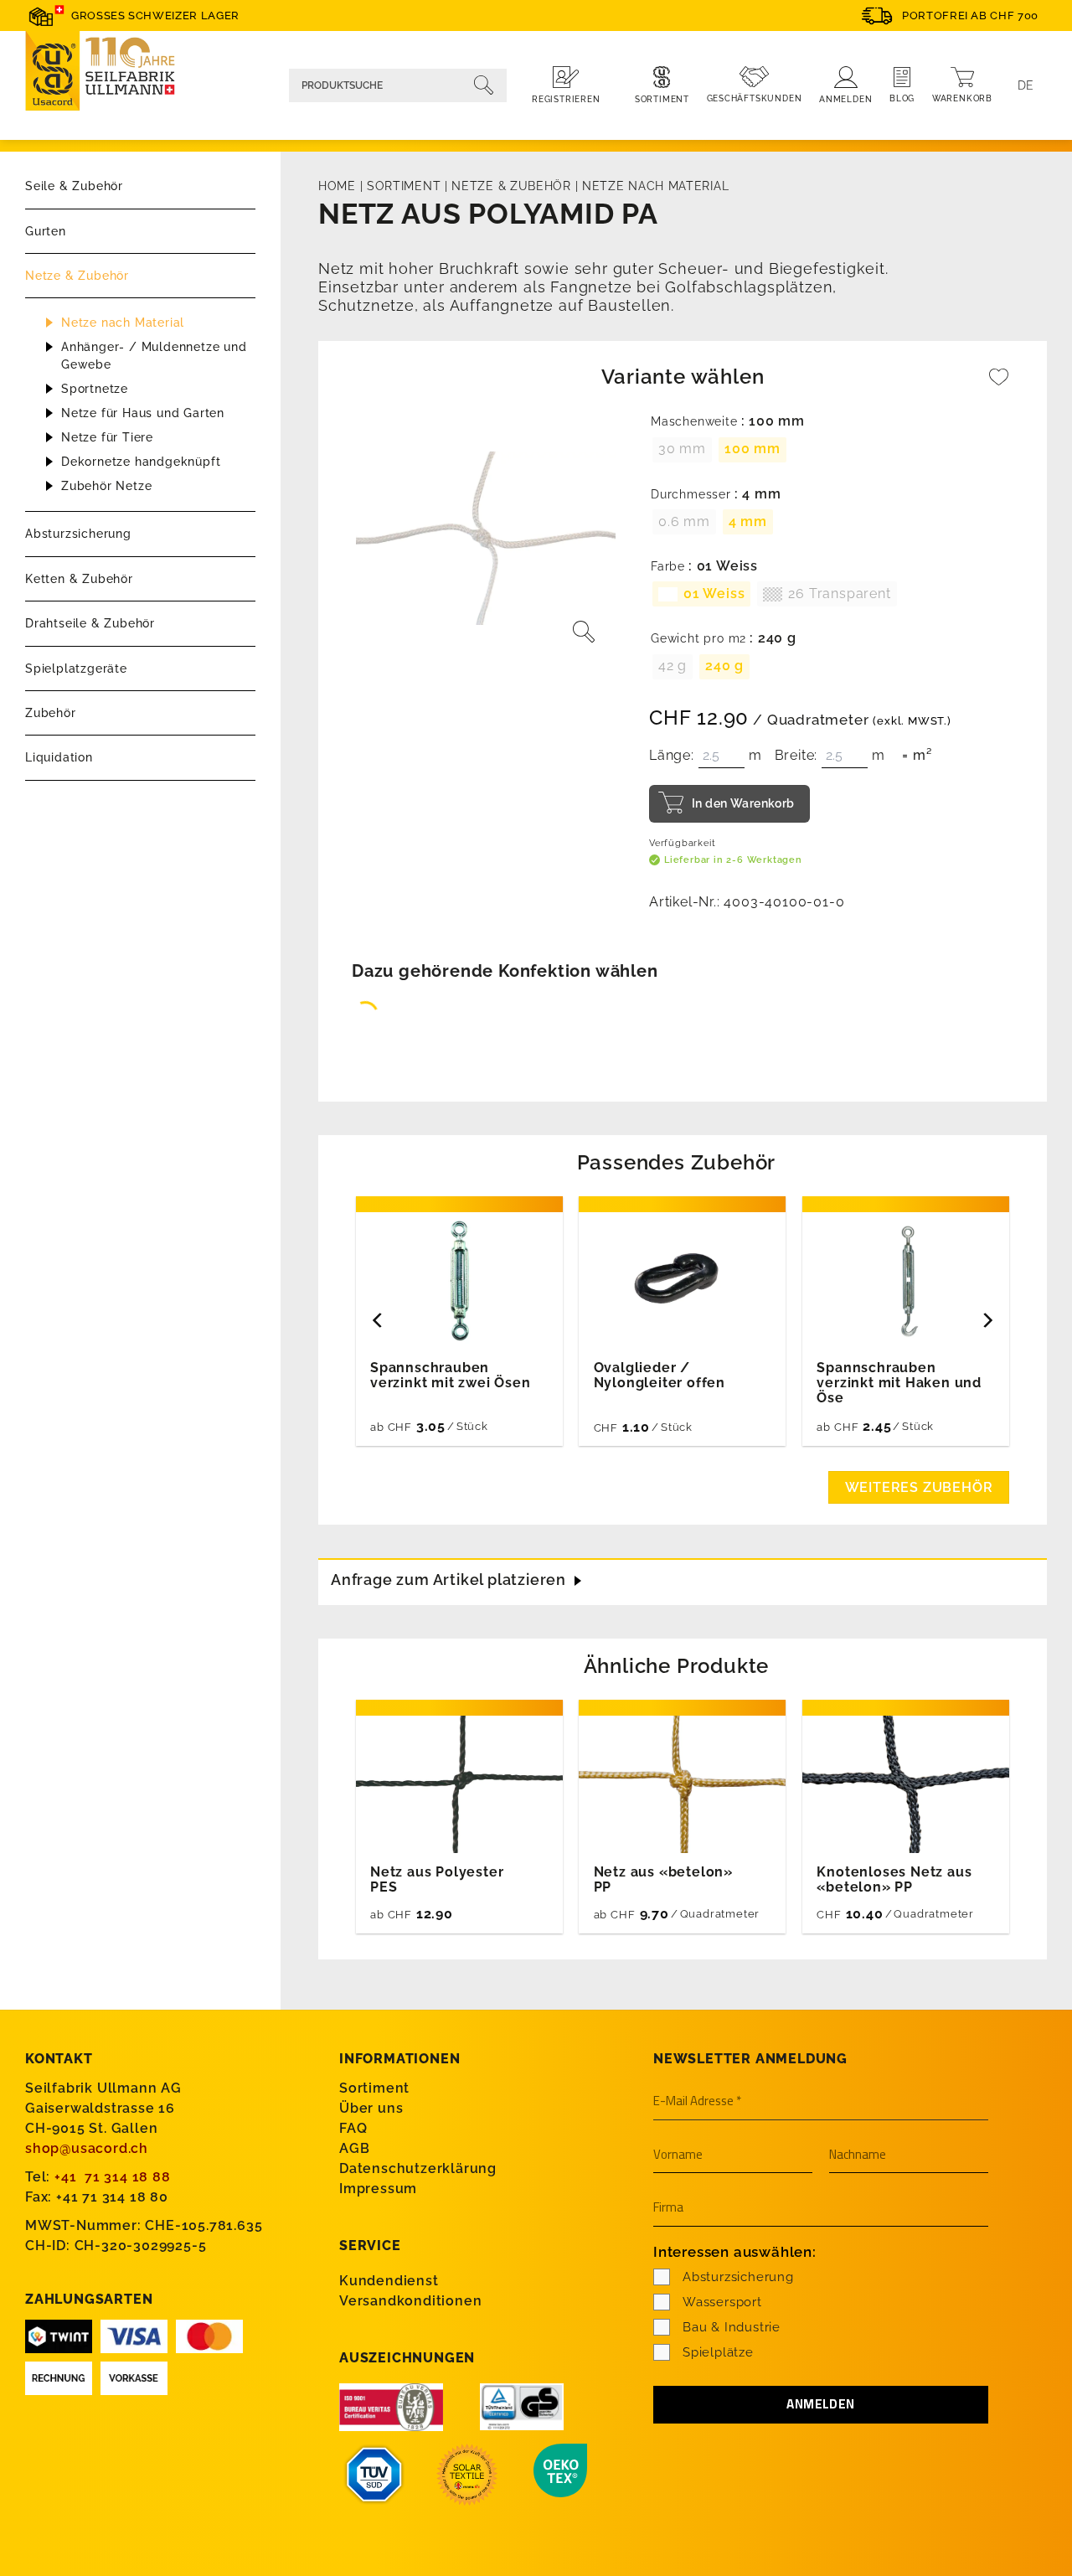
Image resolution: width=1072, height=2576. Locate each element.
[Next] (987, 1321)
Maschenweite (694, 422)
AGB (354, 2148)
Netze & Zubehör (77, 276)
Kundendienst (389, 2281)
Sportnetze (95, 389)
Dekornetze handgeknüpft (141, 462)
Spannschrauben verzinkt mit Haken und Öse (899, 1383)
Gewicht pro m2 (698, 639)
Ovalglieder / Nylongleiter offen (660, 1376)
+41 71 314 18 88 (113, 2177)
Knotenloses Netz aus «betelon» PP (894, 1880)
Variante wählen (683, 377)
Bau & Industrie (732, 2327)
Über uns (371, 2108)
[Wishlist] (999, 385)
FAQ (353, 2128)
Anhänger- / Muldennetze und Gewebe (154, 356)
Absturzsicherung (78, 534)
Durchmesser (691, 495)
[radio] (682, 450)
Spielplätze (718, 2352)
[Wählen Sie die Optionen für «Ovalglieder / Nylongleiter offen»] (728, 1425)
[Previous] (379, 1321)
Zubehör (51, 713)
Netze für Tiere (107, 437)
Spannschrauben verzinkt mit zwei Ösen (451, 1376)
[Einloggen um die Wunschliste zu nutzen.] (999, 385)
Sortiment (404, 186)
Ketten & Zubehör (79, 579)
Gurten (46, 231)
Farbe (668, 567)
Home (337, 186)
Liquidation (59, 757)
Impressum (378, 2189)
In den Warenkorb (743, 803)
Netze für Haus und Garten (143, 413)
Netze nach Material (123, 323)
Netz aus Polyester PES (437, 1880)
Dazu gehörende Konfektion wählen (505, 971)
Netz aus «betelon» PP (663, 1880)
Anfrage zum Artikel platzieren (448, 1580)
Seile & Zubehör (74, 186)
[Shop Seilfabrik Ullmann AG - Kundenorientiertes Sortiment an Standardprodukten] (109, 73)
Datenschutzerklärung (418, 2168)
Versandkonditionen (410, 2301)
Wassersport (722, 2302)
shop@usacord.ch (87, 2148)
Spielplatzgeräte (76, 669)
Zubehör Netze (106, 486)
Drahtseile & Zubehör (90, 623)
